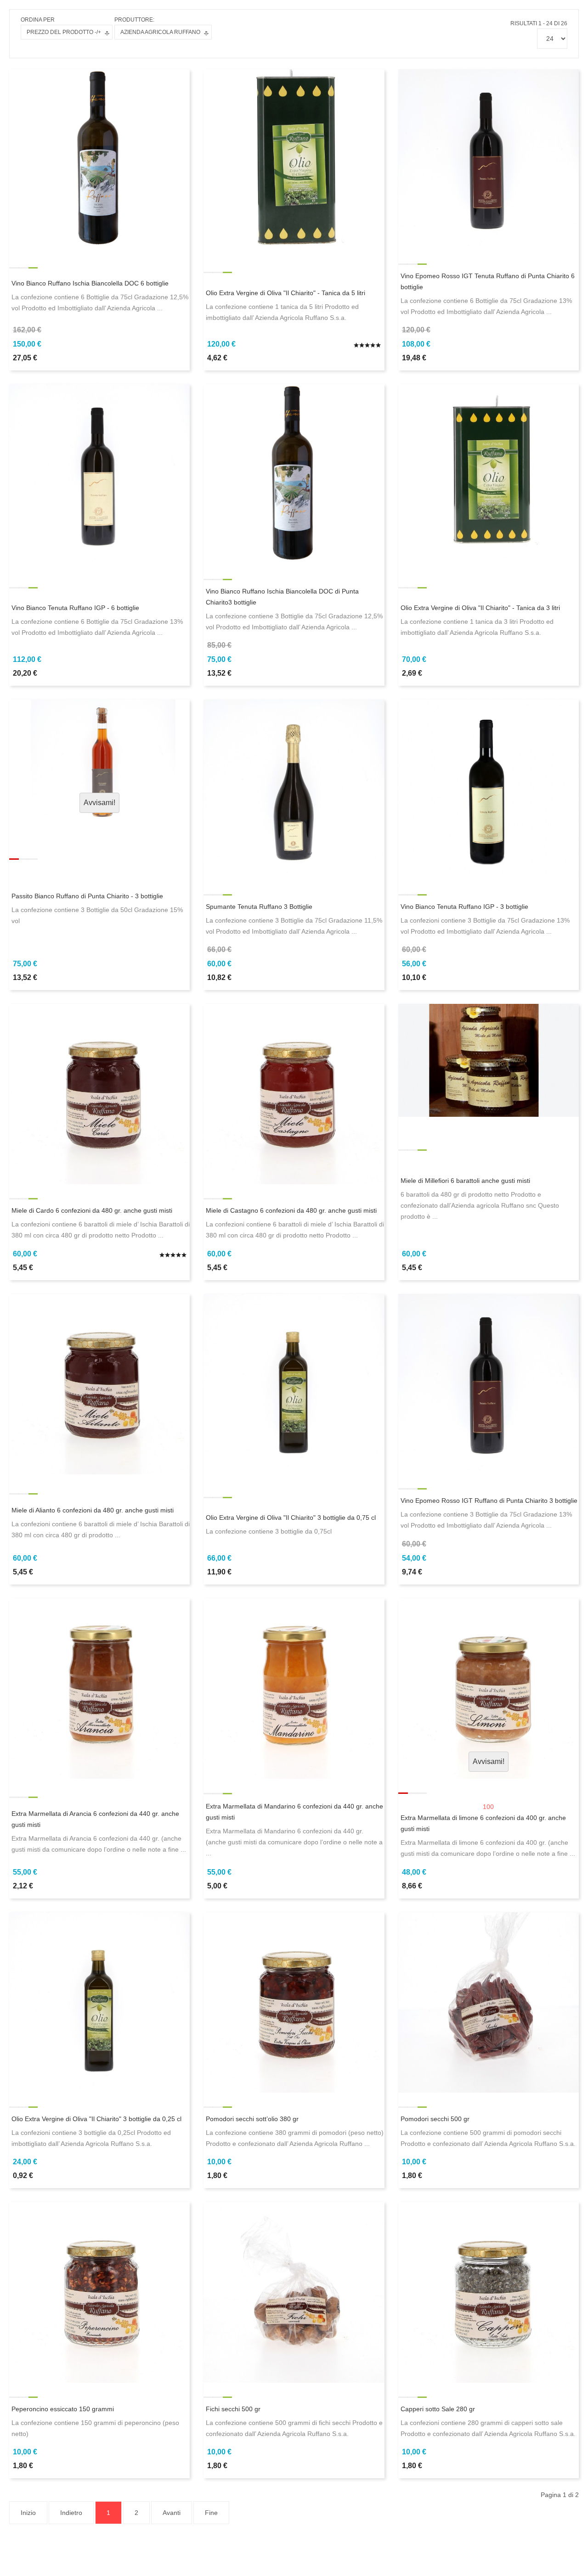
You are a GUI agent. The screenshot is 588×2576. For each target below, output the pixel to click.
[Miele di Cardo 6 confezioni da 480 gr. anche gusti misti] (99, 1093)
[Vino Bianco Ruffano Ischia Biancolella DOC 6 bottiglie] (99, 159)
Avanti (172, 2513)
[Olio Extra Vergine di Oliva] (294, 159)
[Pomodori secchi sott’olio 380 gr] (294, 2002)
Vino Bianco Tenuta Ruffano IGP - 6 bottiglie (75, 608)
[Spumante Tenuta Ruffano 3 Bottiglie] (294, 790)
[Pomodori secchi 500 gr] (489, 2002)
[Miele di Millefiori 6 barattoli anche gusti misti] (489, 1060)
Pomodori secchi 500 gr (435, 2119)
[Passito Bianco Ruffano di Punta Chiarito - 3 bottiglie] (99, 759)
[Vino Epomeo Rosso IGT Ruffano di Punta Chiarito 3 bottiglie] (489, 1383)
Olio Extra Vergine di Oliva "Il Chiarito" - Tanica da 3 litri (480, 608)
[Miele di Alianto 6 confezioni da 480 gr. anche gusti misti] (99, 1383)
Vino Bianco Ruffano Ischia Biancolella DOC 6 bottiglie (90, 283)
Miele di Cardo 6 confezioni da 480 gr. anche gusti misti (92, 1210)
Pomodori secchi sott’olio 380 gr (252, 2119)
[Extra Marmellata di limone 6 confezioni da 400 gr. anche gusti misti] (489, 1688)
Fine (211, 2513)
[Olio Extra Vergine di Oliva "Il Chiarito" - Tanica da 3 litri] (489, 474)
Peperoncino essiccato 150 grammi (63, 2409)
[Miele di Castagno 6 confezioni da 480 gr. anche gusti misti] (294, 1093)
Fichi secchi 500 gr (233, 2409)
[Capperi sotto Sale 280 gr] (489, 2292)
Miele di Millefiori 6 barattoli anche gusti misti (465, 1181)
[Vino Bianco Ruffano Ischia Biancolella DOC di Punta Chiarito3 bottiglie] (294, 474)
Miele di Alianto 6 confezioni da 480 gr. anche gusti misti (93, 1510)
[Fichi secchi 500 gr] (294, 2292)
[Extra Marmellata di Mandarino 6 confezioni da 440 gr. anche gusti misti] (294, 1688)
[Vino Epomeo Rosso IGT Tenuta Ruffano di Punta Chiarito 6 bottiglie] (489, 159)
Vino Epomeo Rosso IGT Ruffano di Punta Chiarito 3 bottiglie (489, 1501)
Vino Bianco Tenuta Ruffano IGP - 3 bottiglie (464, 907)
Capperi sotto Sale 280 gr (438, 2409)
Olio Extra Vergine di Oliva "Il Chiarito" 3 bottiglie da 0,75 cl (291, 1518)
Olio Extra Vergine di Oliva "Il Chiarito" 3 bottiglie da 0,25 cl (96, 2119)
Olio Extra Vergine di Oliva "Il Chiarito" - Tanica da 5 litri (286, 293)
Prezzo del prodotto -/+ (64, 32)
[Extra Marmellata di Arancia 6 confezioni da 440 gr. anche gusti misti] (99, 1688)
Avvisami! (99, 803)
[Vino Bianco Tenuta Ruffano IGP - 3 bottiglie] (489, 790)
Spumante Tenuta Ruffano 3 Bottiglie (259, 907)
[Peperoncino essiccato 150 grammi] (99, 2292)
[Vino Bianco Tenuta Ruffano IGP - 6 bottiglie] (99, 474)
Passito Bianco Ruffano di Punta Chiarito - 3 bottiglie (87, 896)
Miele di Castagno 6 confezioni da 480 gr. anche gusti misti (291, 1210)
